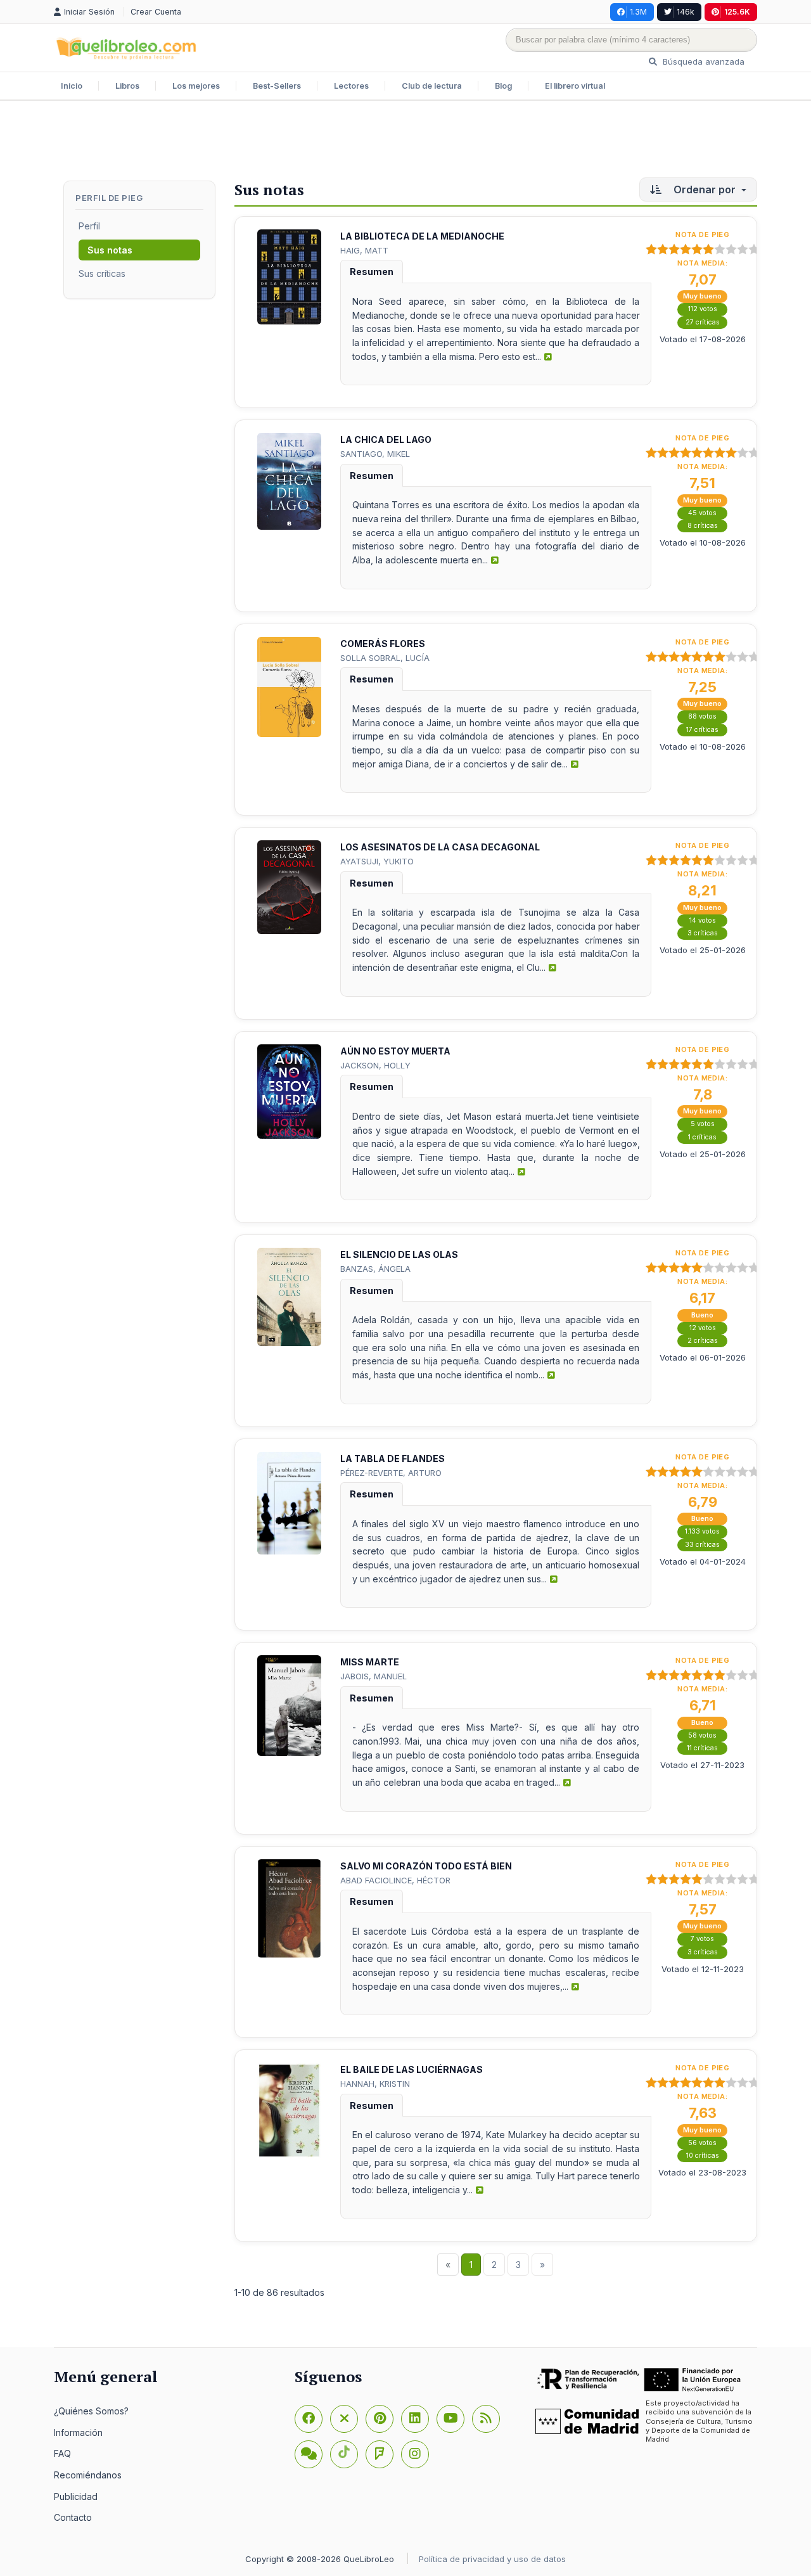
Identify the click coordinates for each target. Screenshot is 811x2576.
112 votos (703, 309)
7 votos (702, 1939)
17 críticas (702, 730)
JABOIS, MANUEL (374, 1676)
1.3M (638, 12)
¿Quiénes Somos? (91, 2411)
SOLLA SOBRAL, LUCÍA (385, 658)
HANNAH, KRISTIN (375, 2084)
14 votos (703, 920)
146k (686, 12)
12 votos (703, 1328)
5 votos (703, 1124)
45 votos (702, 513)
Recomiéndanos (88, 2475)
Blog (503, 86)
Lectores (351, 86)
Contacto (73, 2517)
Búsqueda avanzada (702, 61)
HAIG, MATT (364, 250)
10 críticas (703, 2156)
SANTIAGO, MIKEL (375, 454)
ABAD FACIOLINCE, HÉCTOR (395, 1880)
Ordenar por (705, 189)
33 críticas (702, 1545)
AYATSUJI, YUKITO (377, 861)
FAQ (62, 2453)
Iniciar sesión (91, 12)
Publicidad (76, 2496)
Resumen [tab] (372, 272)
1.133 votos (702, 1531)
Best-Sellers (277, 86)
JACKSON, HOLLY (375, 1065)
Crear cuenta (156, 12)
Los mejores (196, 86)
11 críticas (702, 1748)
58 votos (702, 1735)
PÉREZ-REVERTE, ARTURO (391, 1473)
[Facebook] (309, 2419)
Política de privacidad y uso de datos (492, 2559)
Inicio (72, 86)
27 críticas (703, 322)
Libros (127, 86)
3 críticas (703, 933)
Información (78, 2432)
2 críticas (703, 1341)
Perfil (89, 226)
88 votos (702, 716)
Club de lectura (432, 86)
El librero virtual (575, 86)
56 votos (702, 2143)
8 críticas (703, 526)
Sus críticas (102, 273)
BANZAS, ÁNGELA (375, 1269)
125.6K (737, 12)
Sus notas (110, 250)
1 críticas (702, 1137)
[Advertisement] (405, 142)
